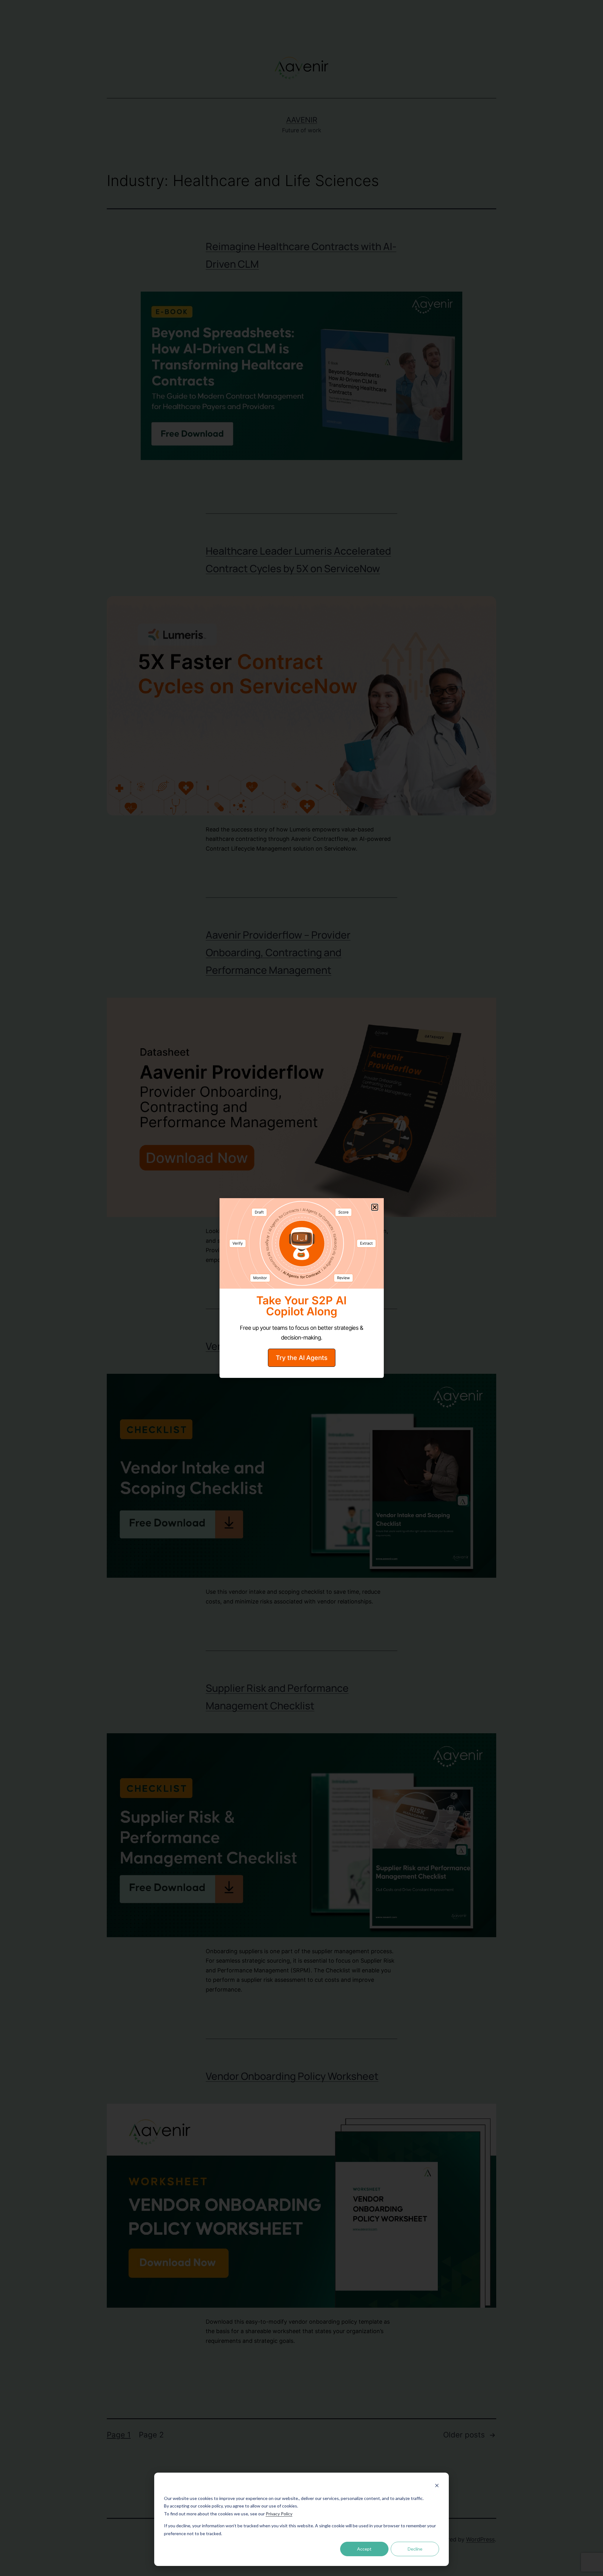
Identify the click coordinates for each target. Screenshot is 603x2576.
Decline (415, 2549)
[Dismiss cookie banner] (437, 2486)
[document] (301, 1288)
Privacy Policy (279, 2514)
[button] (375, 1207)
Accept (364, 2549)
